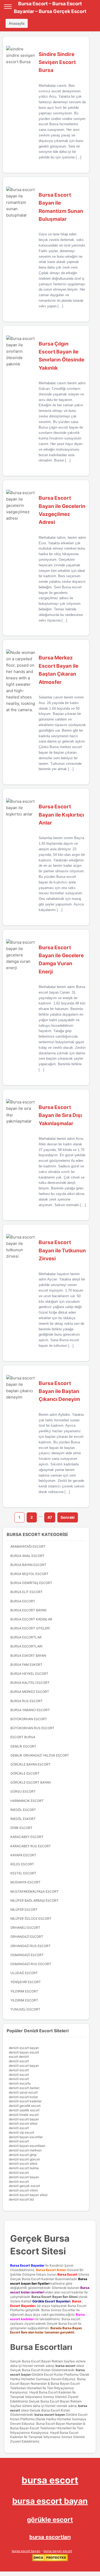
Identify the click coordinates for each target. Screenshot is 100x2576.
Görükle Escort (25, 1773)
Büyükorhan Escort (29, 1719)
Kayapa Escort (23, 1855)
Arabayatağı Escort (28, 1546)
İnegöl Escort (23, 1810)
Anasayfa (17, 23)
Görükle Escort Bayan (31, 1782)
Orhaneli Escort (25, 1928)
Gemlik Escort (23, 1746)
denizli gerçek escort (24, 2186)
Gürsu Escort (23, 1791)
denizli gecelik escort (25, 2106)
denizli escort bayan (24, 2048)
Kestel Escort (23, 1873)
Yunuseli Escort (25, 2009)
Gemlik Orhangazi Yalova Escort (40, 1755)
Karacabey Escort (27, 1837)
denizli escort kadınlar (25, 2101)
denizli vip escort (21, 2132)
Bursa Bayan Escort (28, 1565)
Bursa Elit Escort (27, 1592)
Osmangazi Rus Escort (31, 1964)
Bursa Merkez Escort (30, 1692)
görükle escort (50, 2520)
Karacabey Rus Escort (31, 1846)
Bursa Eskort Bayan (28, 1656)
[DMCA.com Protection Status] (50, 2560)
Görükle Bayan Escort (31, 1764)
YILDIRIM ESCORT (24, 1991)
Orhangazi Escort (27, 1937)
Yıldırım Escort (24, 2000)
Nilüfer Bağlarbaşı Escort (35, 1900)
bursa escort (65, 2366)
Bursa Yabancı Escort (30, 1710)
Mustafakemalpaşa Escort (35, 1891)
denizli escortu (20, 2083)
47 (50, 1517)
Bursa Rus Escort (27, 1701)
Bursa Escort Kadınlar (31, 1619)
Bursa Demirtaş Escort (31, 1583)
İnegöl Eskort (23, 1819)
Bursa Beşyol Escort (29, 1574)
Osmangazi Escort (27, 1955)
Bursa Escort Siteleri (30, 1628)
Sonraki (68, 1517)
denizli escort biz (21, 2199)
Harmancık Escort (27, 1801)
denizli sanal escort (23, 2092)
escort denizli (19, 2057)
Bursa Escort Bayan (28, 1610)
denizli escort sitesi (23, 2123)
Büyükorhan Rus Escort (32, 1728)
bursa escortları (50, 2537)
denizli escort (19, 2061)
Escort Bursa (23, 1737)
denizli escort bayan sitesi (28, 2195)
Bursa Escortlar (26, 1637)
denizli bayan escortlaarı (27, 2146)
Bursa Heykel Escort (29, 1674)
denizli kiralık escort (24, 2115)
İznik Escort (21, 1828)
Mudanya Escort (25, 1882)
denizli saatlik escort (24, 2110)
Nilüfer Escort (24, 1910)
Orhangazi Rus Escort (31, 1946)
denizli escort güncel (24, 2159)
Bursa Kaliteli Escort (30, 1683)
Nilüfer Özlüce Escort (31, 1919)
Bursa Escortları (26, 1646)
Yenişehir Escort (26, 1982)
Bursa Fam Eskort (26, 1665)
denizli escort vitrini (23, 2190)
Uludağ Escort (24, 1973)
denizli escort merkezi (25, 2150)
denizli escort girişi (23, 2155)
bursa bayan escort (58, 2551)
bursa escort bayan (50, 2415)
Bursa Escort (23, 1601)
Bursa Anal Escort (27, 1556)
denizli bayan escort (24, 2052)
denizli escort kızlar (23, 2097)
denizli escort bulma (24, 2168)
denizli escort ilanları (24, 2088)
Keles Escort (22, 1864)
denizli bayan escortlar (26, 2137)
